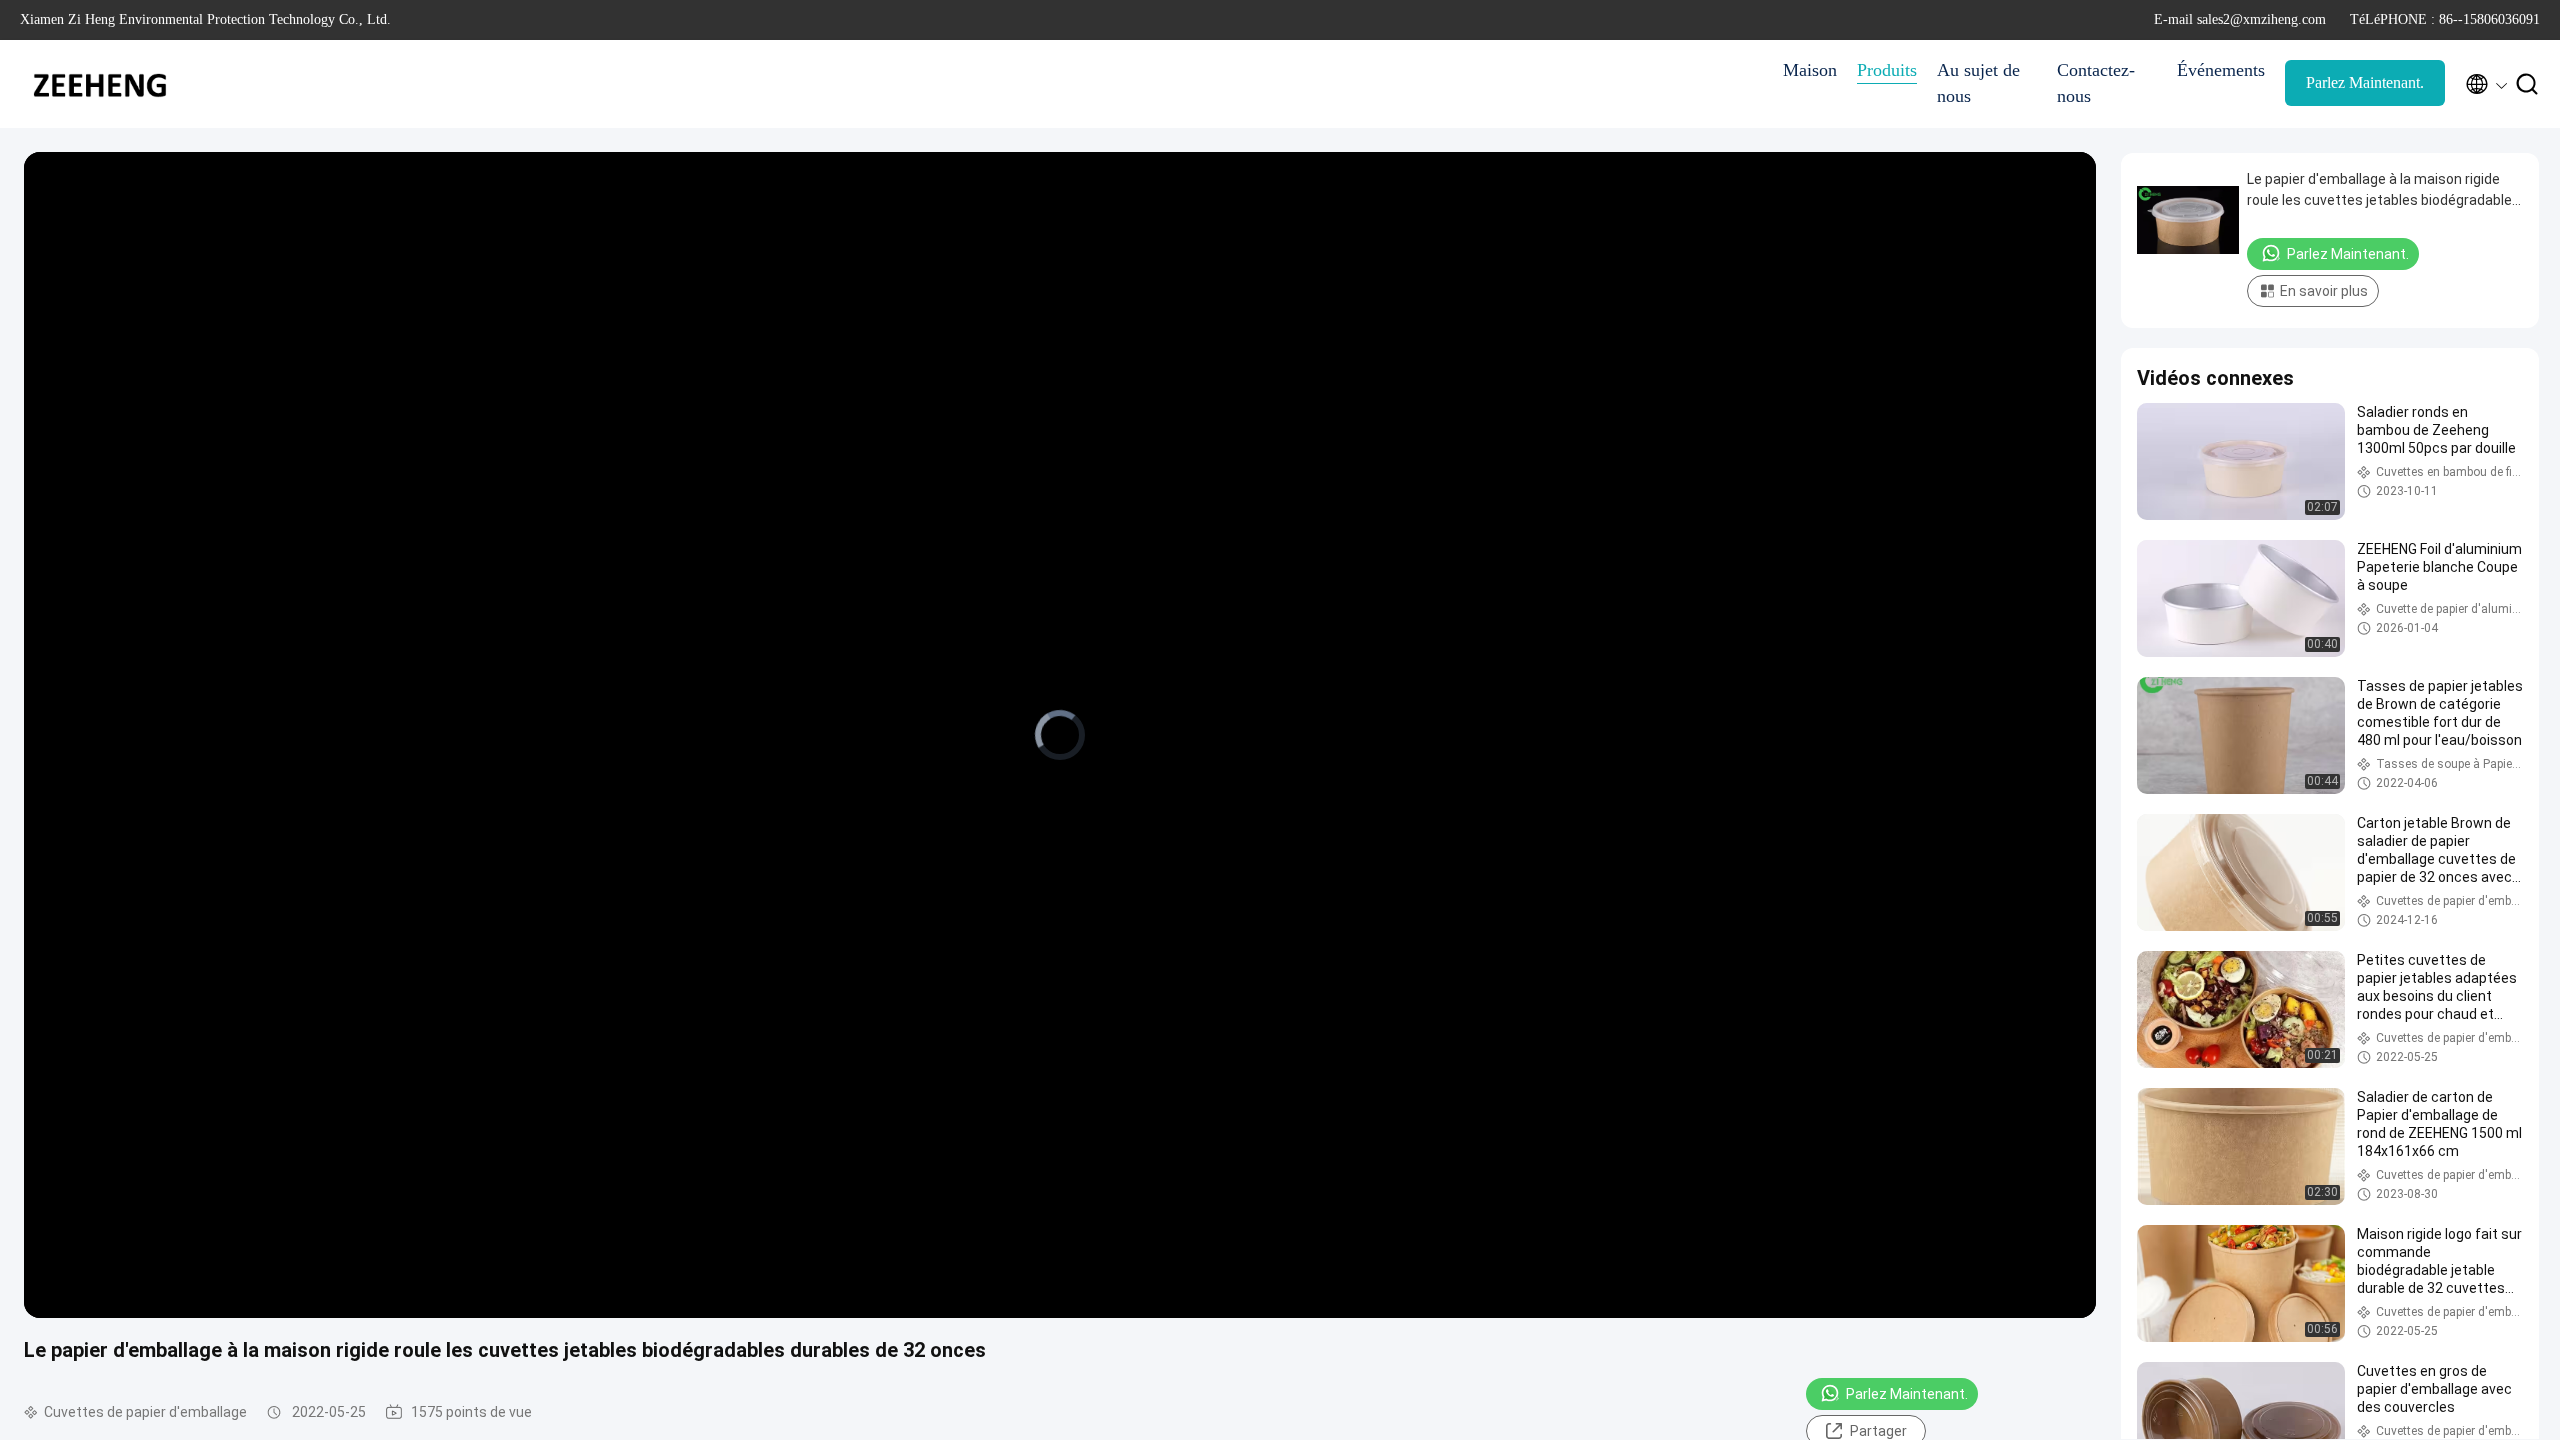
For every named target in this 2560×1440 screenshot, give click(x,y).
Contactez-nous (2096, 83)
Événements (2221, 70)
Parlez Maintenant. (2365, 82)
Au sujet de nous (1978, 83)
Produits (1887, 70)
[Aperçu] (100, 84)
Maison (1810, 70)
